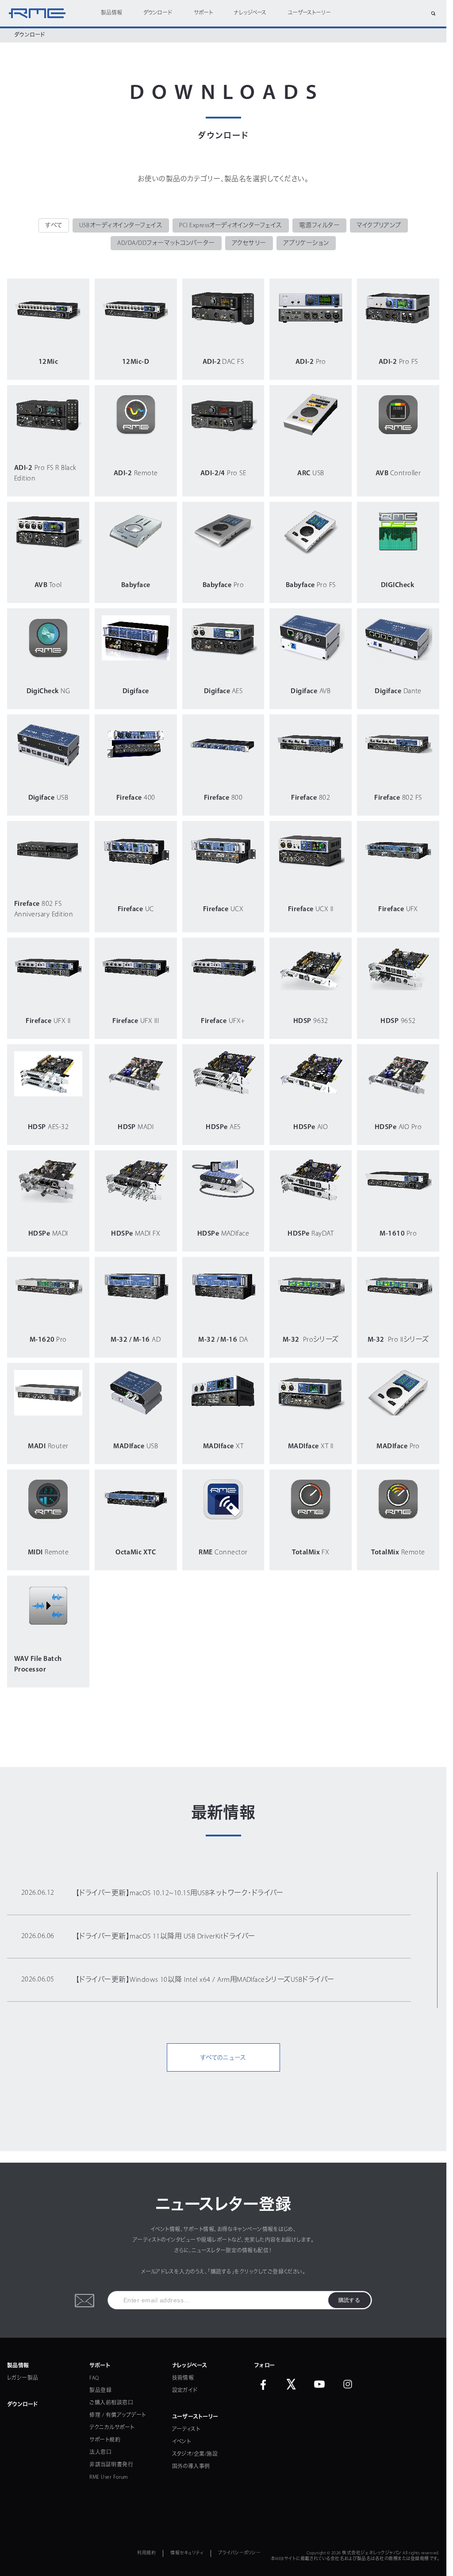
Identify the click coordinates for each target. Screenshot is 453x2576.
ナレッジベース (250, 13)
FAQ (94, 2378)
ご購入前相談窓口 (111, 2403)
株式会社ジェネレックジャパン (372, 2553)
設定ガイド (185, 2391)
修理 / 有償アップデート (117, 2416)
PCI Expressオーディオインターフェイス (231, 226)
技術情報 (183, 2378)
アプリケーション (306, 243)
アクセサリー (249, 243)
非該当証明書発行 (111, 2465)
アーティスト (186, 2430)
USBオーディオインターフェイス (121, 226)
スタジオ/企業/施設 (195, 2454)
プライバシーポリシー (239, 2553)
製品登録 (100, 2391)
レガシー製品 (23, 2378)
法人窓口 (100, 2453)
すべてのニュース (223, 2058)
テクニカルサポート (112, 2428)
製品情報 (111, 13)
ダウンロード (158, 13)
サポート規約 (105, 2440)
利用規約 (146, 2553)
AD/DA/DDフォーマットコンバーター (166, 243)
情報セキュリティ (187, 2553)
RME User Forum (109, 2477)
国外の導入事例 (191, 2467)
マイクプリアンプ (379, 226)
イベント (182, 2442)
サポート (203, 13)
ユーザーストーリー (309, 13)
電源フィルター (319, 226)
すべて (54, 226)
